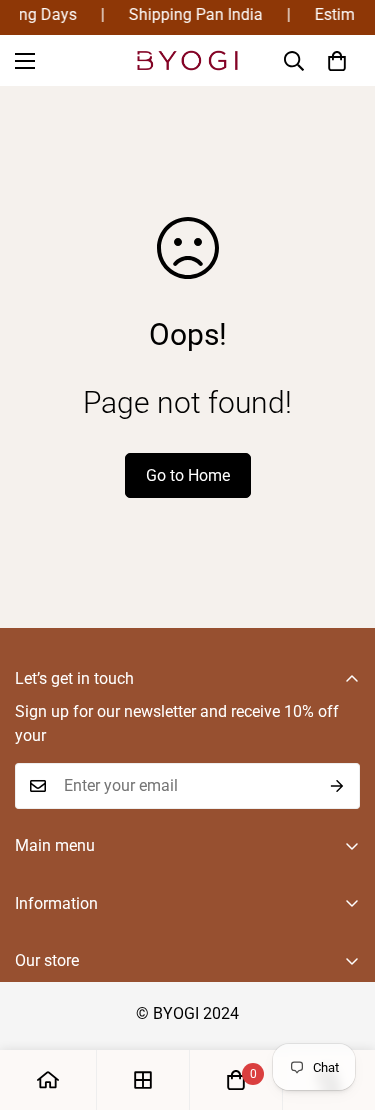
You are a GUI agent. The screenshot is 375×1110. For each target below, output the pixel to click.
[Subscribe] (337, 786)
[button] (337, 61)
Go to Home (188, 475)
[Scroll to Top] (339, 1004)
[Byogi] (188, 60)
